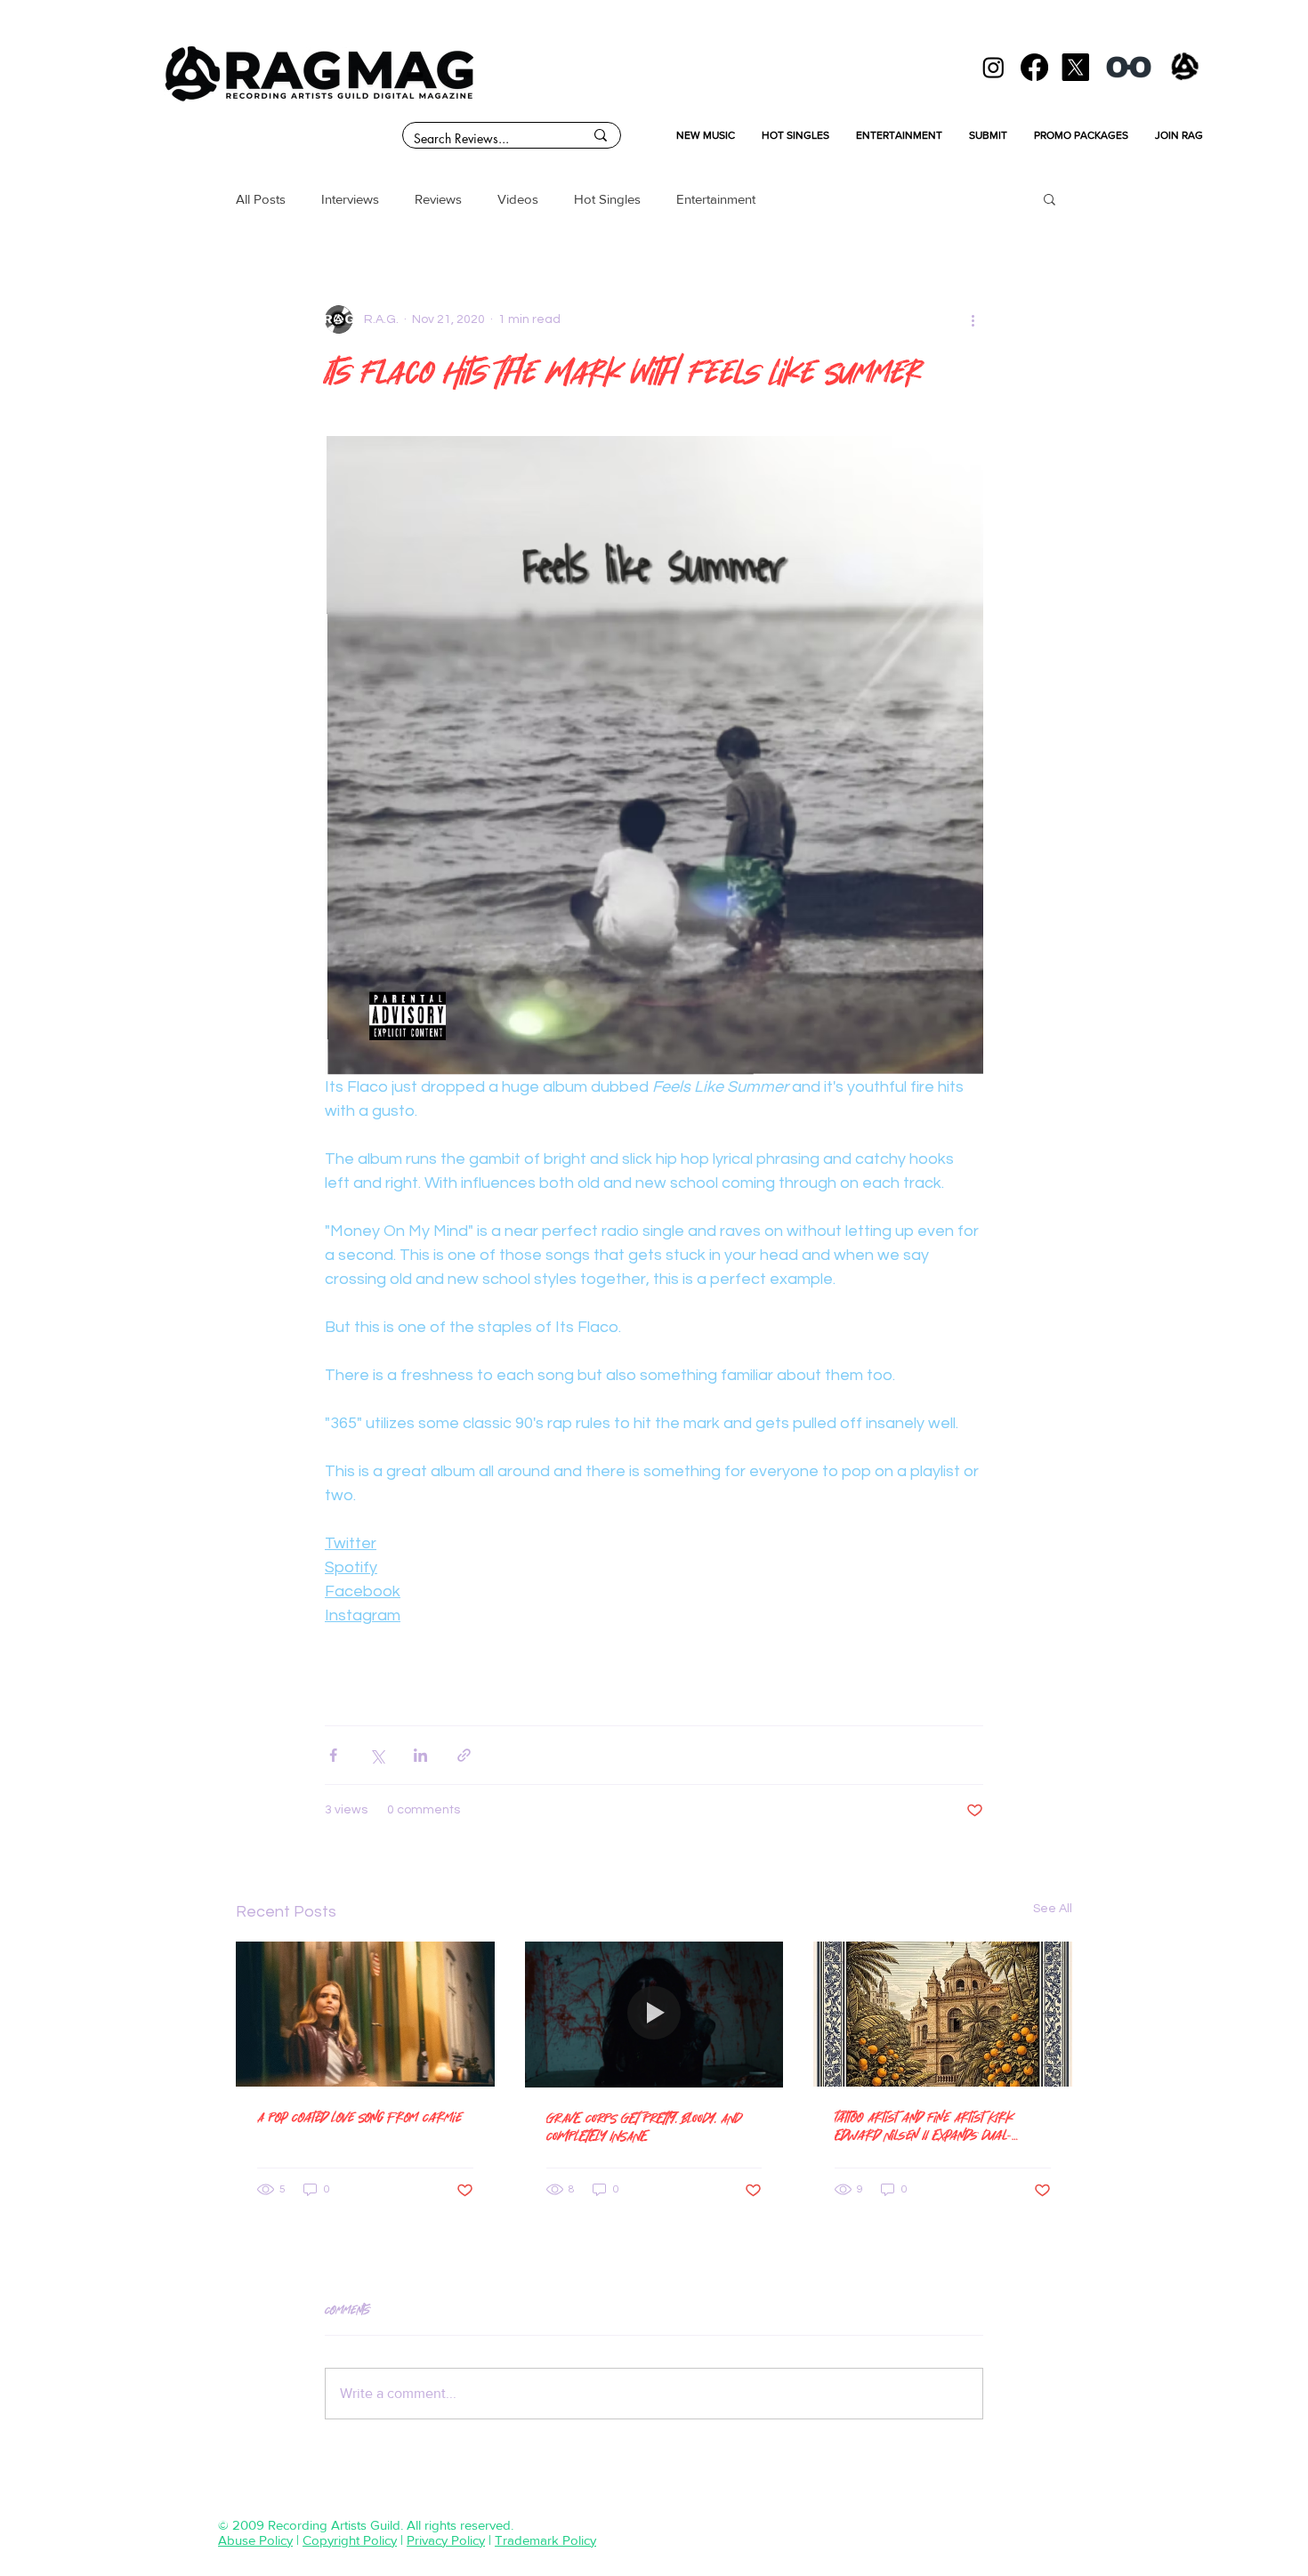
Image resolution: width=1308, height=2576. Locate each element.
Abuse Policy (255, 2540)
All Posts (261, 199)
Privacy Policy (446, 2540)
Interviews (350, 199)
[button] (1050, 198)
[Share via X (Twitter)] (377, 1755)
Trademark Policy (545, 2540)
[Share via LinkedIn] (420, 1755)
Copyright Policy (350, 2540)
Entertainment (716, 199)
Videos (518, 199)
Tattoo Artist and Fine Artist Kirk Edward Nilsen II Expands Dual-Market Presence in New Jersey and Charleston (940, 2126)
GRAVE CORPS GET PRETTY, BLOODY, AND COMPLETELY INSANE (644, 2126)
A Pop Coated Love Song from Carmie (359, 2116)
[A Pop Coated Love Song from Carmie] (365, 2014)
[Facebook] (1034, 67)
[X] (1075, 67)
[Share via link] (464, 1755)
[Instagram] (993, 67)
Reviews (438, 199)
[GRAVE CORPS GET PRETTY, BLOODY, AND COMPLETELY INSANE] (654, 2015)
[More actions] (973, 319)
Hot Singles (607, 199)
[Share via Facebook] (333, 1755)
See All (1053, 1909)
